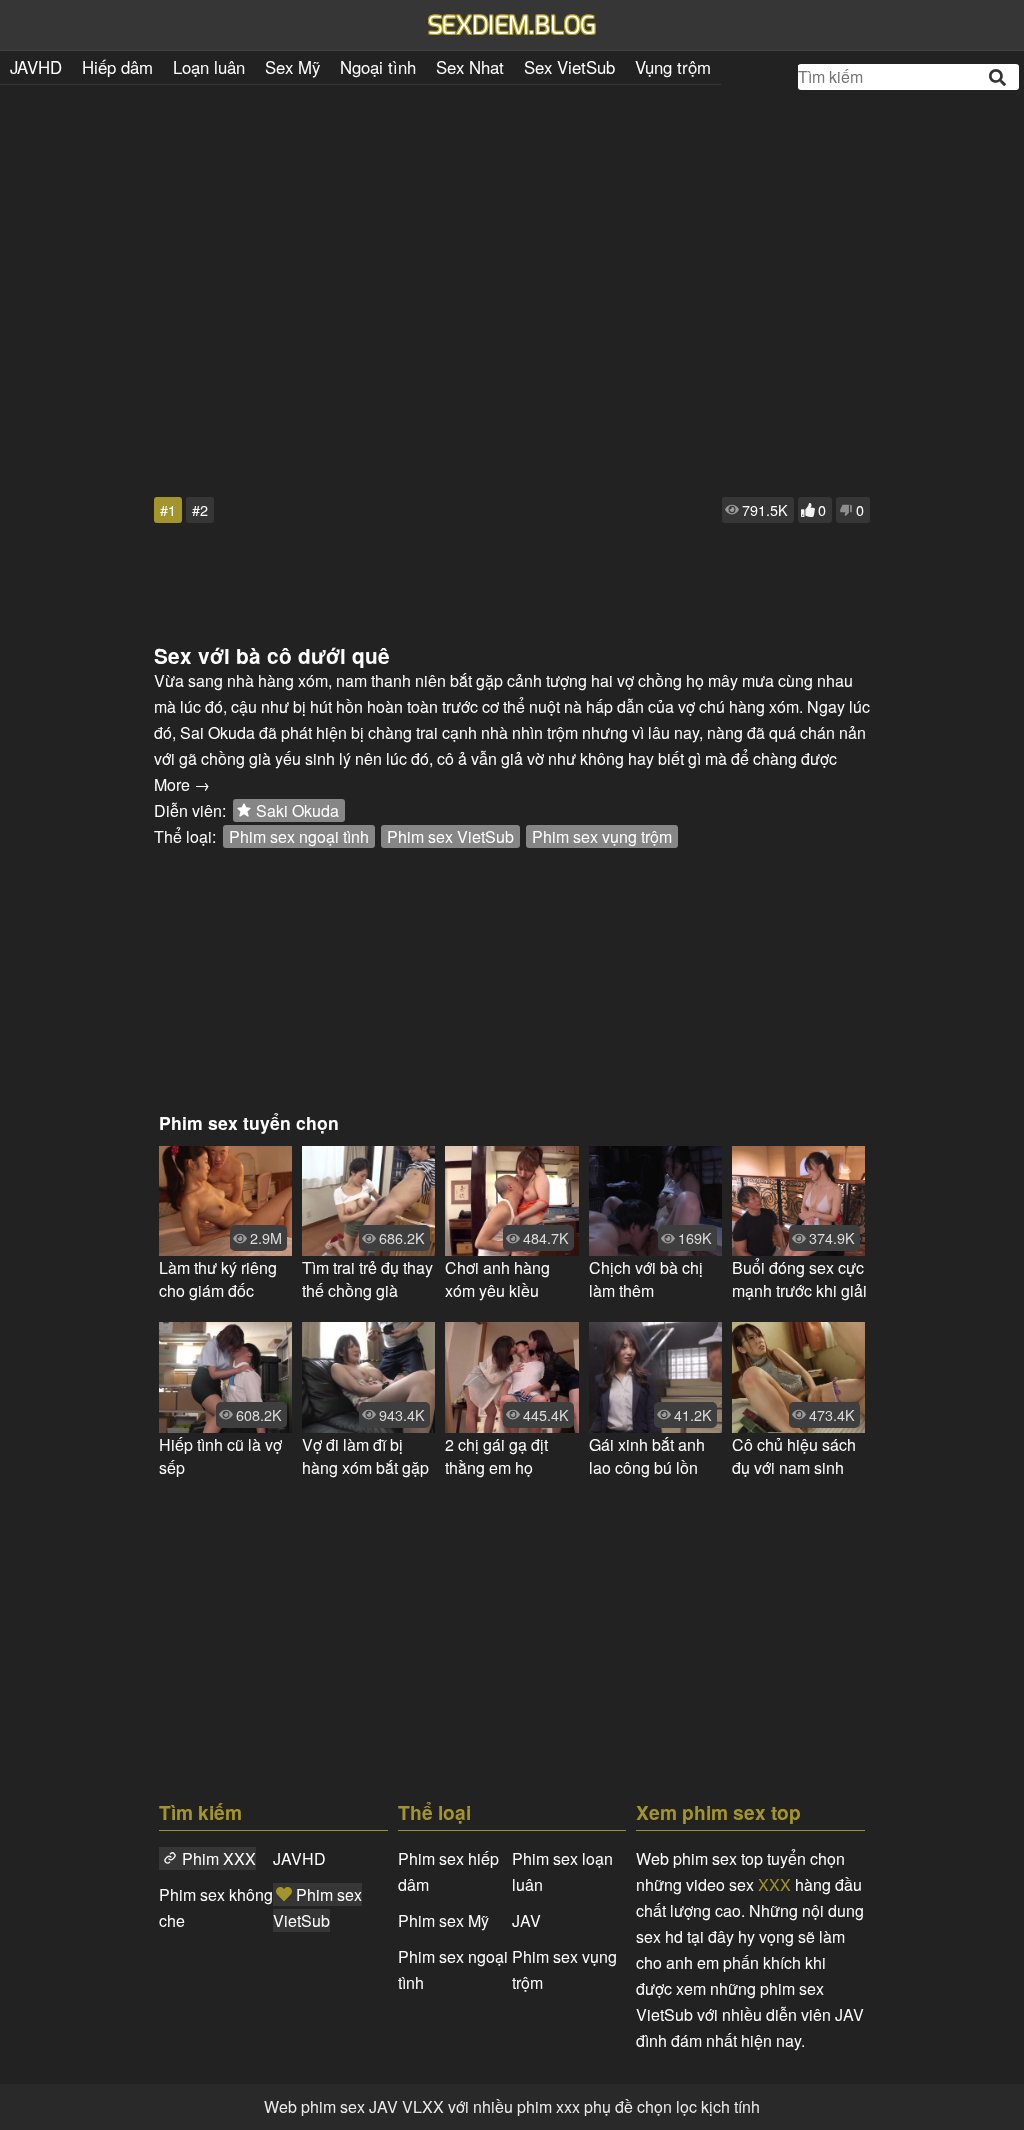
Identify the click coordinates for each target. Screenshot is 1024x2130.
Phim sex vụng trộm (602, 836)
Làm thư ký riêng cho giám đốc (218, 1279)
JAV (526, 1920)
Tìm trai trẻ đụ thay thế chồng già (367, 1279)
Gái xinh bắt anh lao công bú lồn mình (647, 1456)
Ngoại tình (378, 67)
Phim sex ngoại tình (299, 836)
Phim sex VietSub (450, 836)
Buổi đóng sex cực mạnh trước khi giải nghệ (799, 1279)
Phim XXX (219, 1858)
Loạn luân (209, 67)
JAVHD (36, 67)
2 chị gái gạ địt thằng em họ (496, 1456)
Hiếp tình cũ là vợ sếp (220, 1456)
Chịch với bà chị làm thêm (646, 1279)
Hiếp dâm (117, 67)
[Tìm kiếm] (999, 77)
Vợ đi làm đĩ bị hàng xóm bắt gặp (365, 1456)
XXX (774, 1884)
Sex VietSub (569, 67)
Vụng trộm (673, 67)
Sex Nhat (470, 67)
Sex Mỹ (292, 67)
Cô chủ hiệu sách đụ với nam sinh (794, 1456)
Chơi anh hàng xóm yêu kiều (497, 1279)
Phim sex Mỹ (443, 1920)
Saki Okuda (297, 810)
